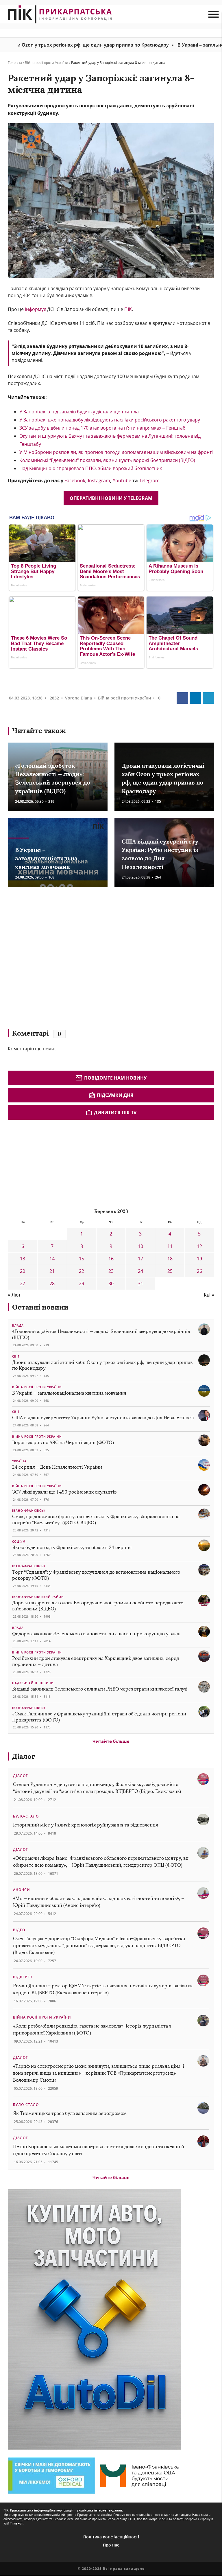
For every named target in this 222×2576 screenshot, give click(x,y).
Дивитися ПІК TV (115, 1113)
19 (199, 1259)
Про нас (111, 2545)
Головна (15, 63)
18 (170, 1259)
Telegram (149, 480)
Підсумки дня (115, 1095)
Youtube (123, 480)
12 (199, 1246)
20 (23, 1271)
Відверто (23, 1977)
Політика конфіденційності (111, 2537)
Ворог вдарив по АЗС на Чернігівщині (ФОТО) (63, 1442)
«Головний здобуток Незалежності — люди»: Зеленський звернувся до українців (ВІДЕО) (101, 1334)
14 (52, 1259)
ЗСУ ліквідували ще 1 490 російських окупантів (64, 1492)
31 (140, 1284)
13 (23, 1259)
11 (170, 1246)
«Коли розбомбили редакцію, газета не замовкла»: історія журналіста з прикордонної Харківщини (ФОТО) (92, 2029)
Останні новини (40, 1307)
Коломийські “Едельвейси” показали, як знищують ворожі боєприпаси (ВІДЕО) (107, 460)
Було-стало (26, 1816)
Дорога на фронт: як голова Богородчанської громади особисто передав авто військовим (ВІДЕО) (98, 1606)
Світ (16, 1356)
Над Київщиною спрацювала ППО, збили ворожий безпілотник (91, 468)
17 (140, 1259)
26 (199, 1271)
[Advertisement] (92, 961)
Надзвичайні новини (33, 1683)
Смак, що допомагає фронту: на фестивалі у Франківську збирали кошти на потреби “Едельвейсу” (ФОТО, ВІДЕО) (96, 1520)
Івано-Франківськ (29, 1511)
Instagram (99, 480)
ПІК (128, 309)
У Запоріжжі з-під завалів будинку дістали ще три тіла (79, 412)
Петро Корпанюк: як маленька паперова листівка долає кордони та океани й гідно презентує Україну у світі (99, 2150)
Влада (18, 1325)
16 (111, 1259)
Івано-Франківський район (38, 1597)
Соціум (19, 1542)
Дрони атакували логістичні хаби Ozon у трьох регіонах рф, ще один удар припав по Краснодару (102, 1365)
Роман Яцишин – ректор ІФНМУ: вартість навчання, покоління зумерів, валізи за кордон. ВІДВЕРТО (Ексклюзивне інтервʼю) (103, 1989)
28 (52, 1284)
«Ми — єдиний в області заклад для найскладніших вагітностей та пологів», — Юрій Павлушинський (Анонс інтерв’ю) (99, 1902)
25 (170, 1271)
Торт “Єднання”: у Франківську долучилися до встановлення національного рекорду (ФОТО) (96, 1575)
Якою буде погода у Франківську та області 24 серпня (72, 1547)
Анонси (22, 1890)
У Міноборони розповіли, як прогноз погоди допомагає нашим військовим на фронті (116, 452)
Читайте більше (111, 1741)
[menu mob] (213, 14)
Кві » (209, 1295)
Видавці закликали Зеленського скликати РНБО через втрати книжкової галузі (100, 1689)
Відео (19, 1930)
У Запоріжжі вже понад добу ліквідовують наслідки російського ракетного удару (110, 420)
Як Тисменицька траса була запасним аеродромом (70, 2113)
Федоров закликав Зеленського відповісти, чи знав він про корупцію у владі (96, 1634)
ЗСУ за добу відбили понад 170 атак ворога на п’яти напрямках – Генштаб (103, 428)
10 (140, 1246)
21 (52, 1271)
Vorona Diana (78, 698)
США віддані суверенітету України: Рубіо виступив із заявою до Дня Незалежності (103, 1418)
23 (111, 1271)
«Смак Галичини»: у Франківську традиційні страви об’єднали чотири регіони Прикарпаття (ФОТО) (99, 1717)
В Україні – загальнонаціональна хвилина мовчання (46, 858)
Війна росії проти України (47, 63)
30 (111, 1284)
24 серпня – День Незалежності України (57, 1467)
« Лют (14, 1295)
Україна (19, 1461)
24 (140, 1271)
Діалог (24, 1756)
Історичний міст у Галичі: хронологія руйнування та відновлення (86, 1825)
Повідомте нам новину (115, 1078)
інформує (35, 309)
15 (82, 1259)
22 (82, 1271)
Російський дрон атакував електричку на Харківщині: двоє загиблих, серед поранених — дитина (96, 1661)
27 (23, 1284)
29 (82, 1284)
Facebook (75, 480)
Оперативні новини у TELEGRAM (111, 498)
